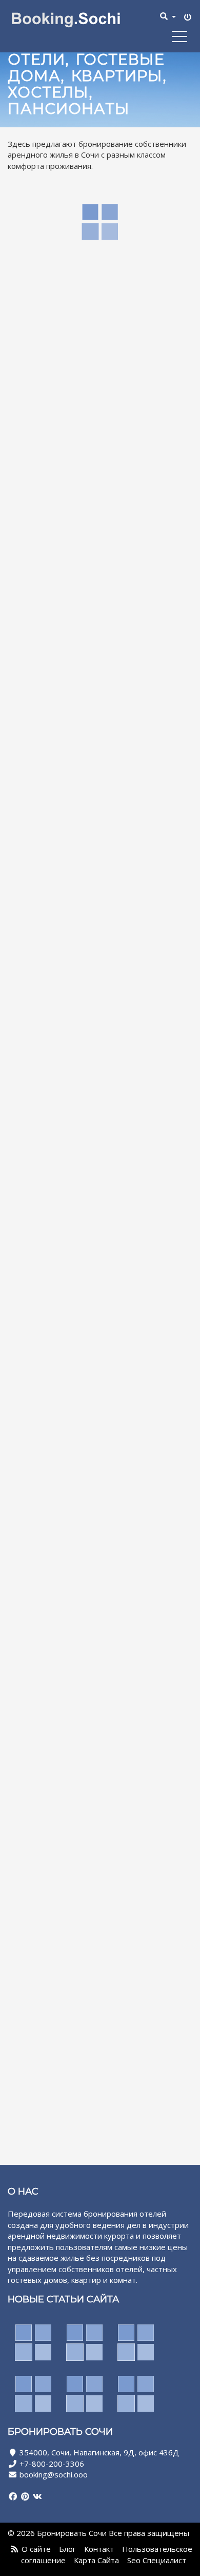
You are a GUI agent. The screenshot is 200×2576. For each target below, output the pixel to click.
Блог (67, 2549)
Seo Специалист (157, 2560)
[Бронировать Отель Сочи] (73, 19)
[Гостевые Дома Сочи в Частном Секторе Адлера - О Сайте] (136, 2342)
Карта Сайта (96, 2560)
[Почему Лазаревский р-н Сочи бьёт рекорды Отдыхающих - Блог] (33, 2342)
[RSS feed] (15, 2549)
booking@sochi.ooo (54, 2474)
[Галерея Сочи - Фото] (85, 2394)
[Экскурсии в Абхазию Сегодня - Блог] (33, 2394)
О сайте (36, 2549)
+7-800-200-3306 (52, 2464)
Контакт (99, 2549)
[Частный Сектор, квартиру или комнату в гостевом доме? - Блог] (85, 2342)
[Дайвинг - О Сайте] (136, 2394)
